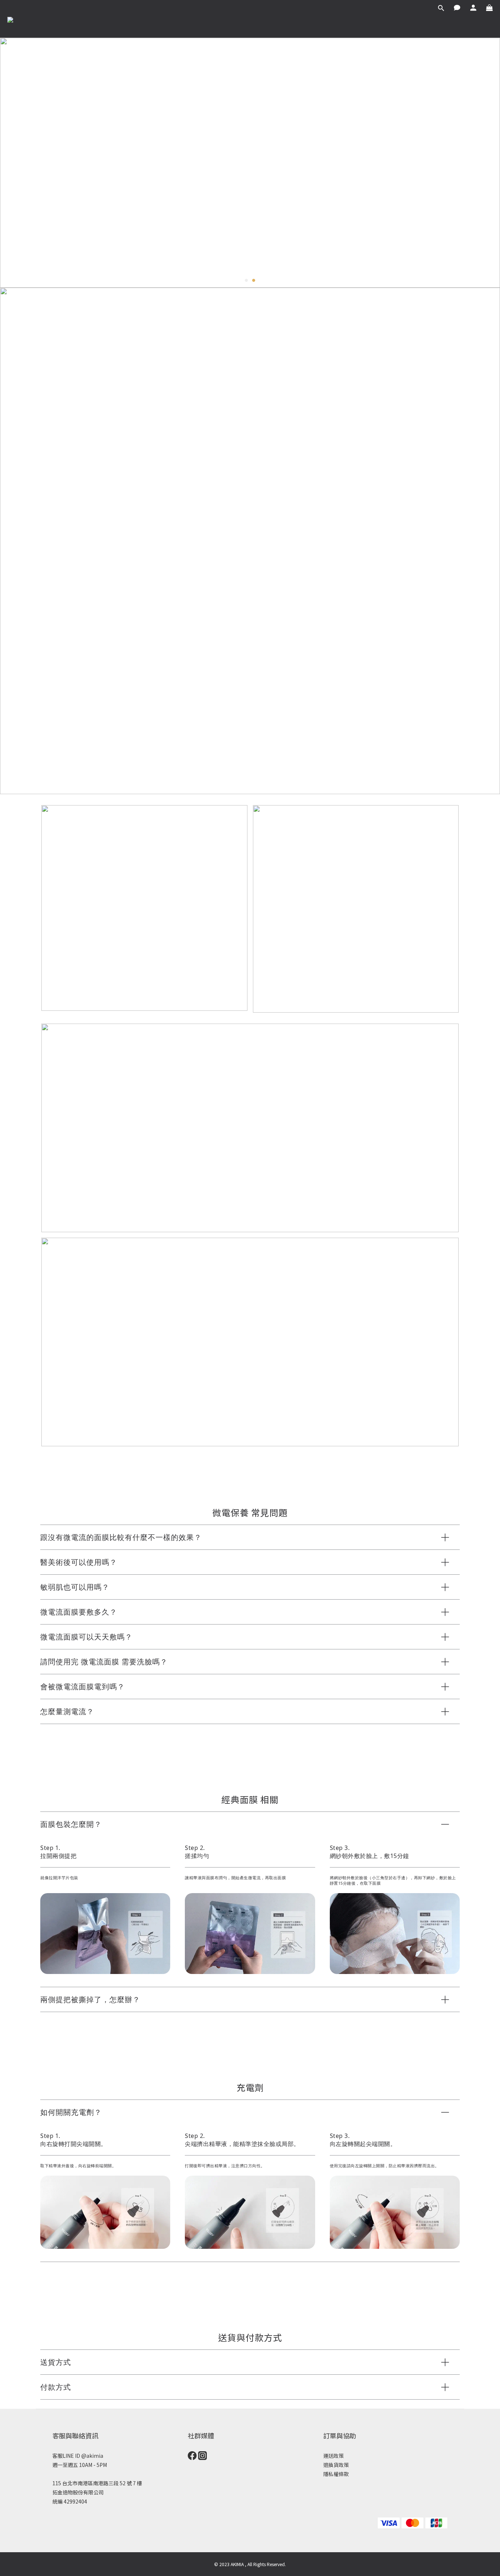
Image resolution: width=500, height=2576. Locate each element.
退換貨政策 (336, 2465)
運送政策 (333, 2456)
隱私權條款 (336, 2474)
